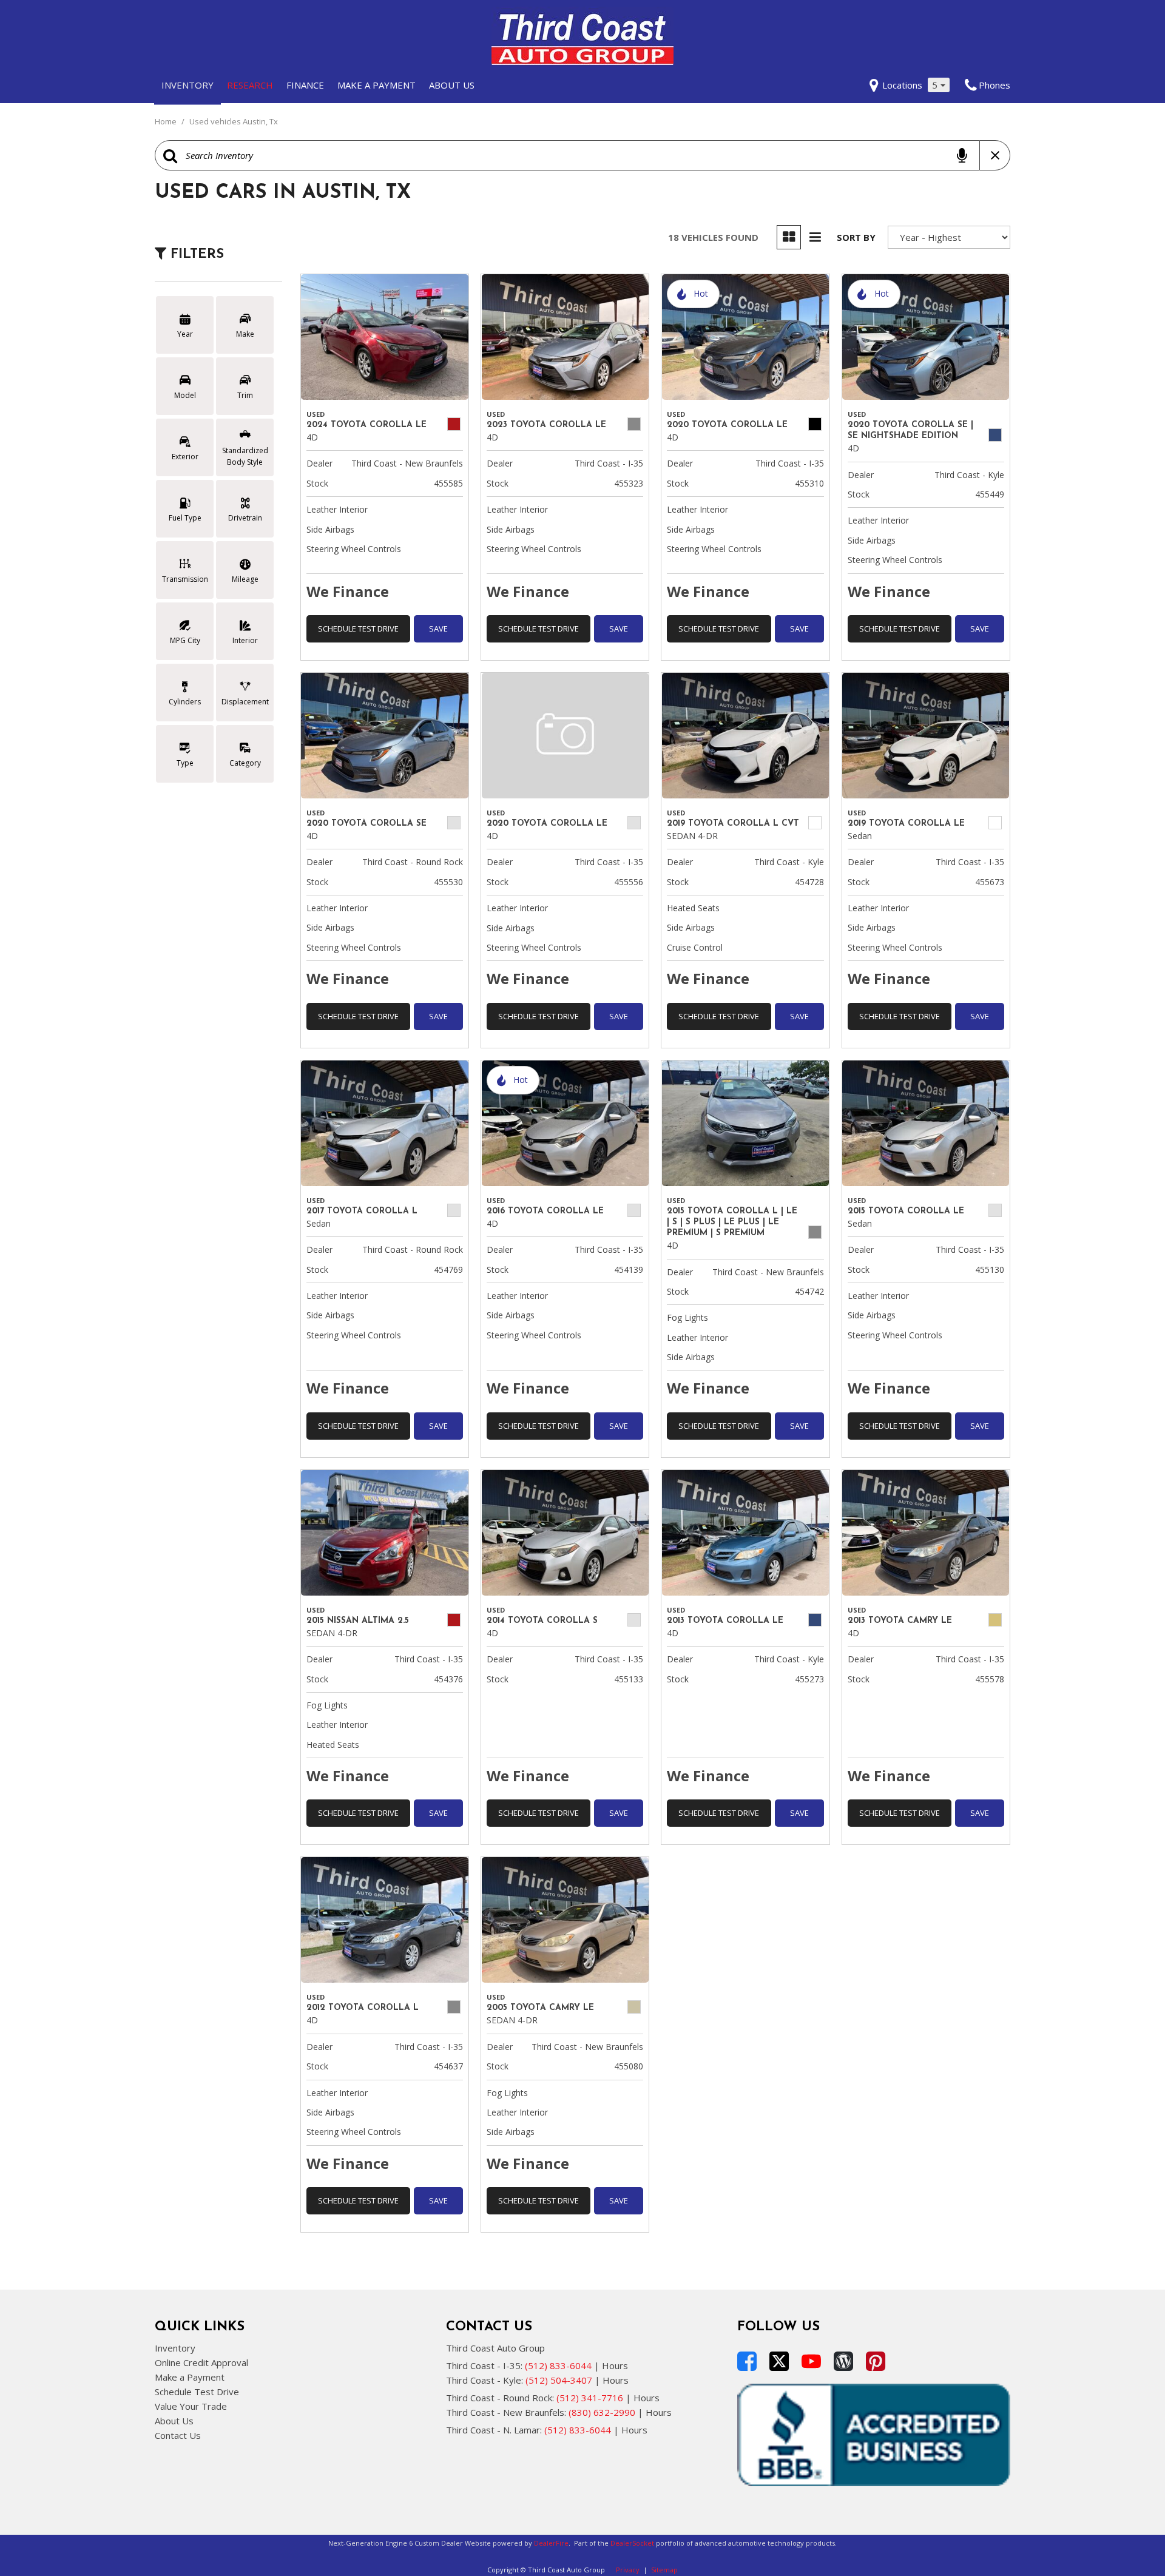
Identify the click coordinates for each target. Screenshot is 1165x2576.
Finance (305, 85)
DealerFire (551, 2543)
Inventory (187, 85)
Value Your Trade (191, 2406)
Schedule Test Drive (358, 629)
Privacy (628, 2570)
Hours (615, 2365)
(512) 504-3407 (559, 2380)
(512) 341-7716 (590, 2398)
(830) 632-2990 (602, 2412)
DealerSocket (632, 2543)
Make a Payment (377, 85)
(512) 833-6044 (558, 2365)
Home (167, 121)
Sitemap (664, 2570)
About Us (452, 85)
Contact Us (178, 2435)
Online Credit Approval (201, 2362)
